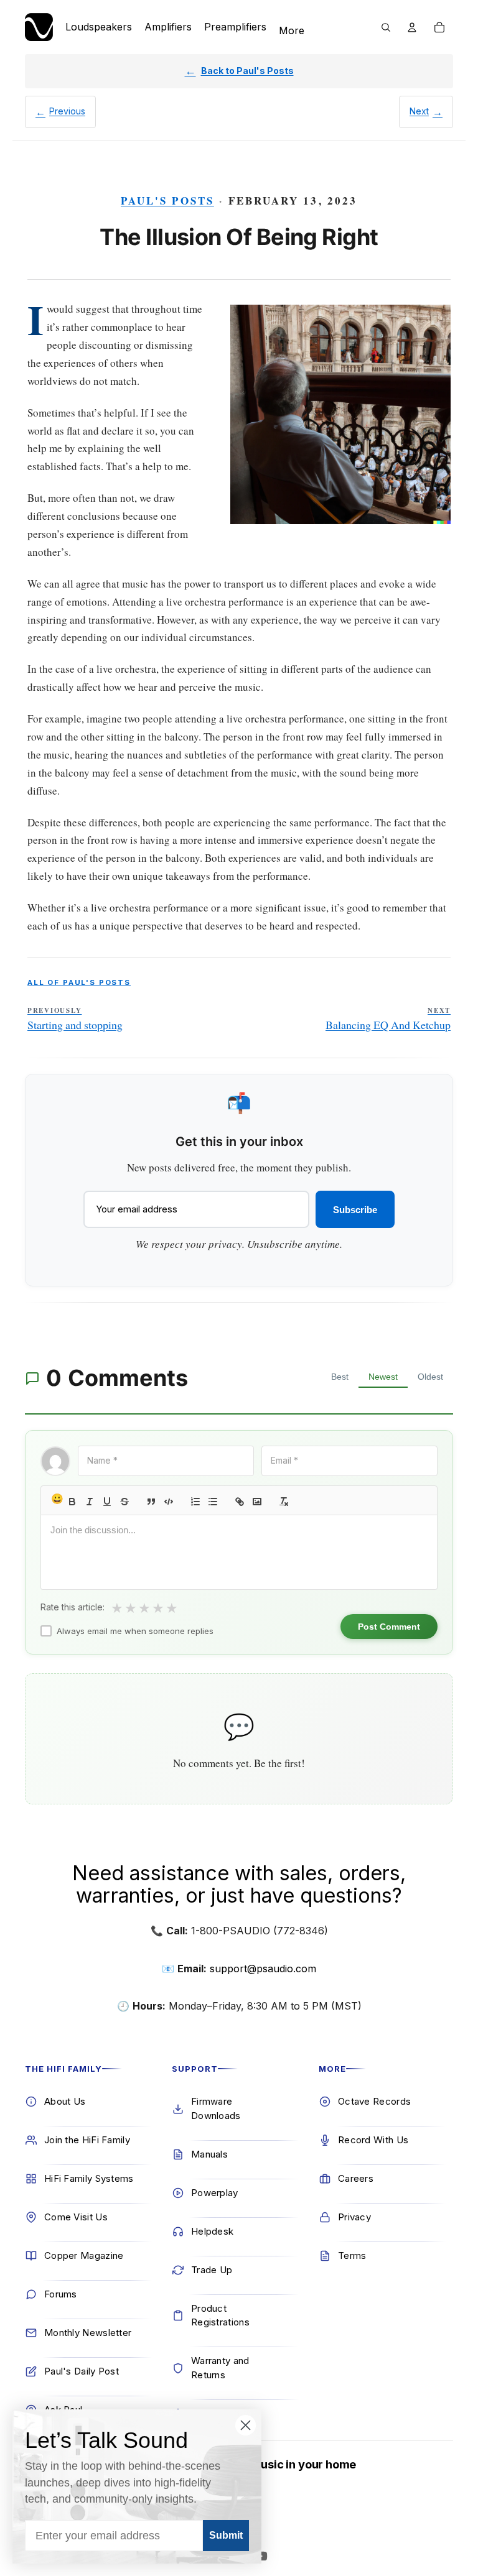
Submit (226, 2535)
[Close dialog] (246, 2425)
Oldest (430, 1377)
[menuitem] (292, 31)
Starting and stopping (75, 1019)
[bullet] (213, 1502)
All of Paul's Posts (79, 982)
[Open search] (386, 27)
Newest (383, 1377)
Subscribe (355, 1210)
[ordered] (195, 1502)
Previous (67, 111)
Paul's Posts (167, 201)
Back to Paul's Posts (247, 71)
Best (340, 1377)
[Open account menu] (412, 27)
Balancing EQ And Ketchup (388, 1019)
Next (419, 111)
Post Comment (389, 1627)
